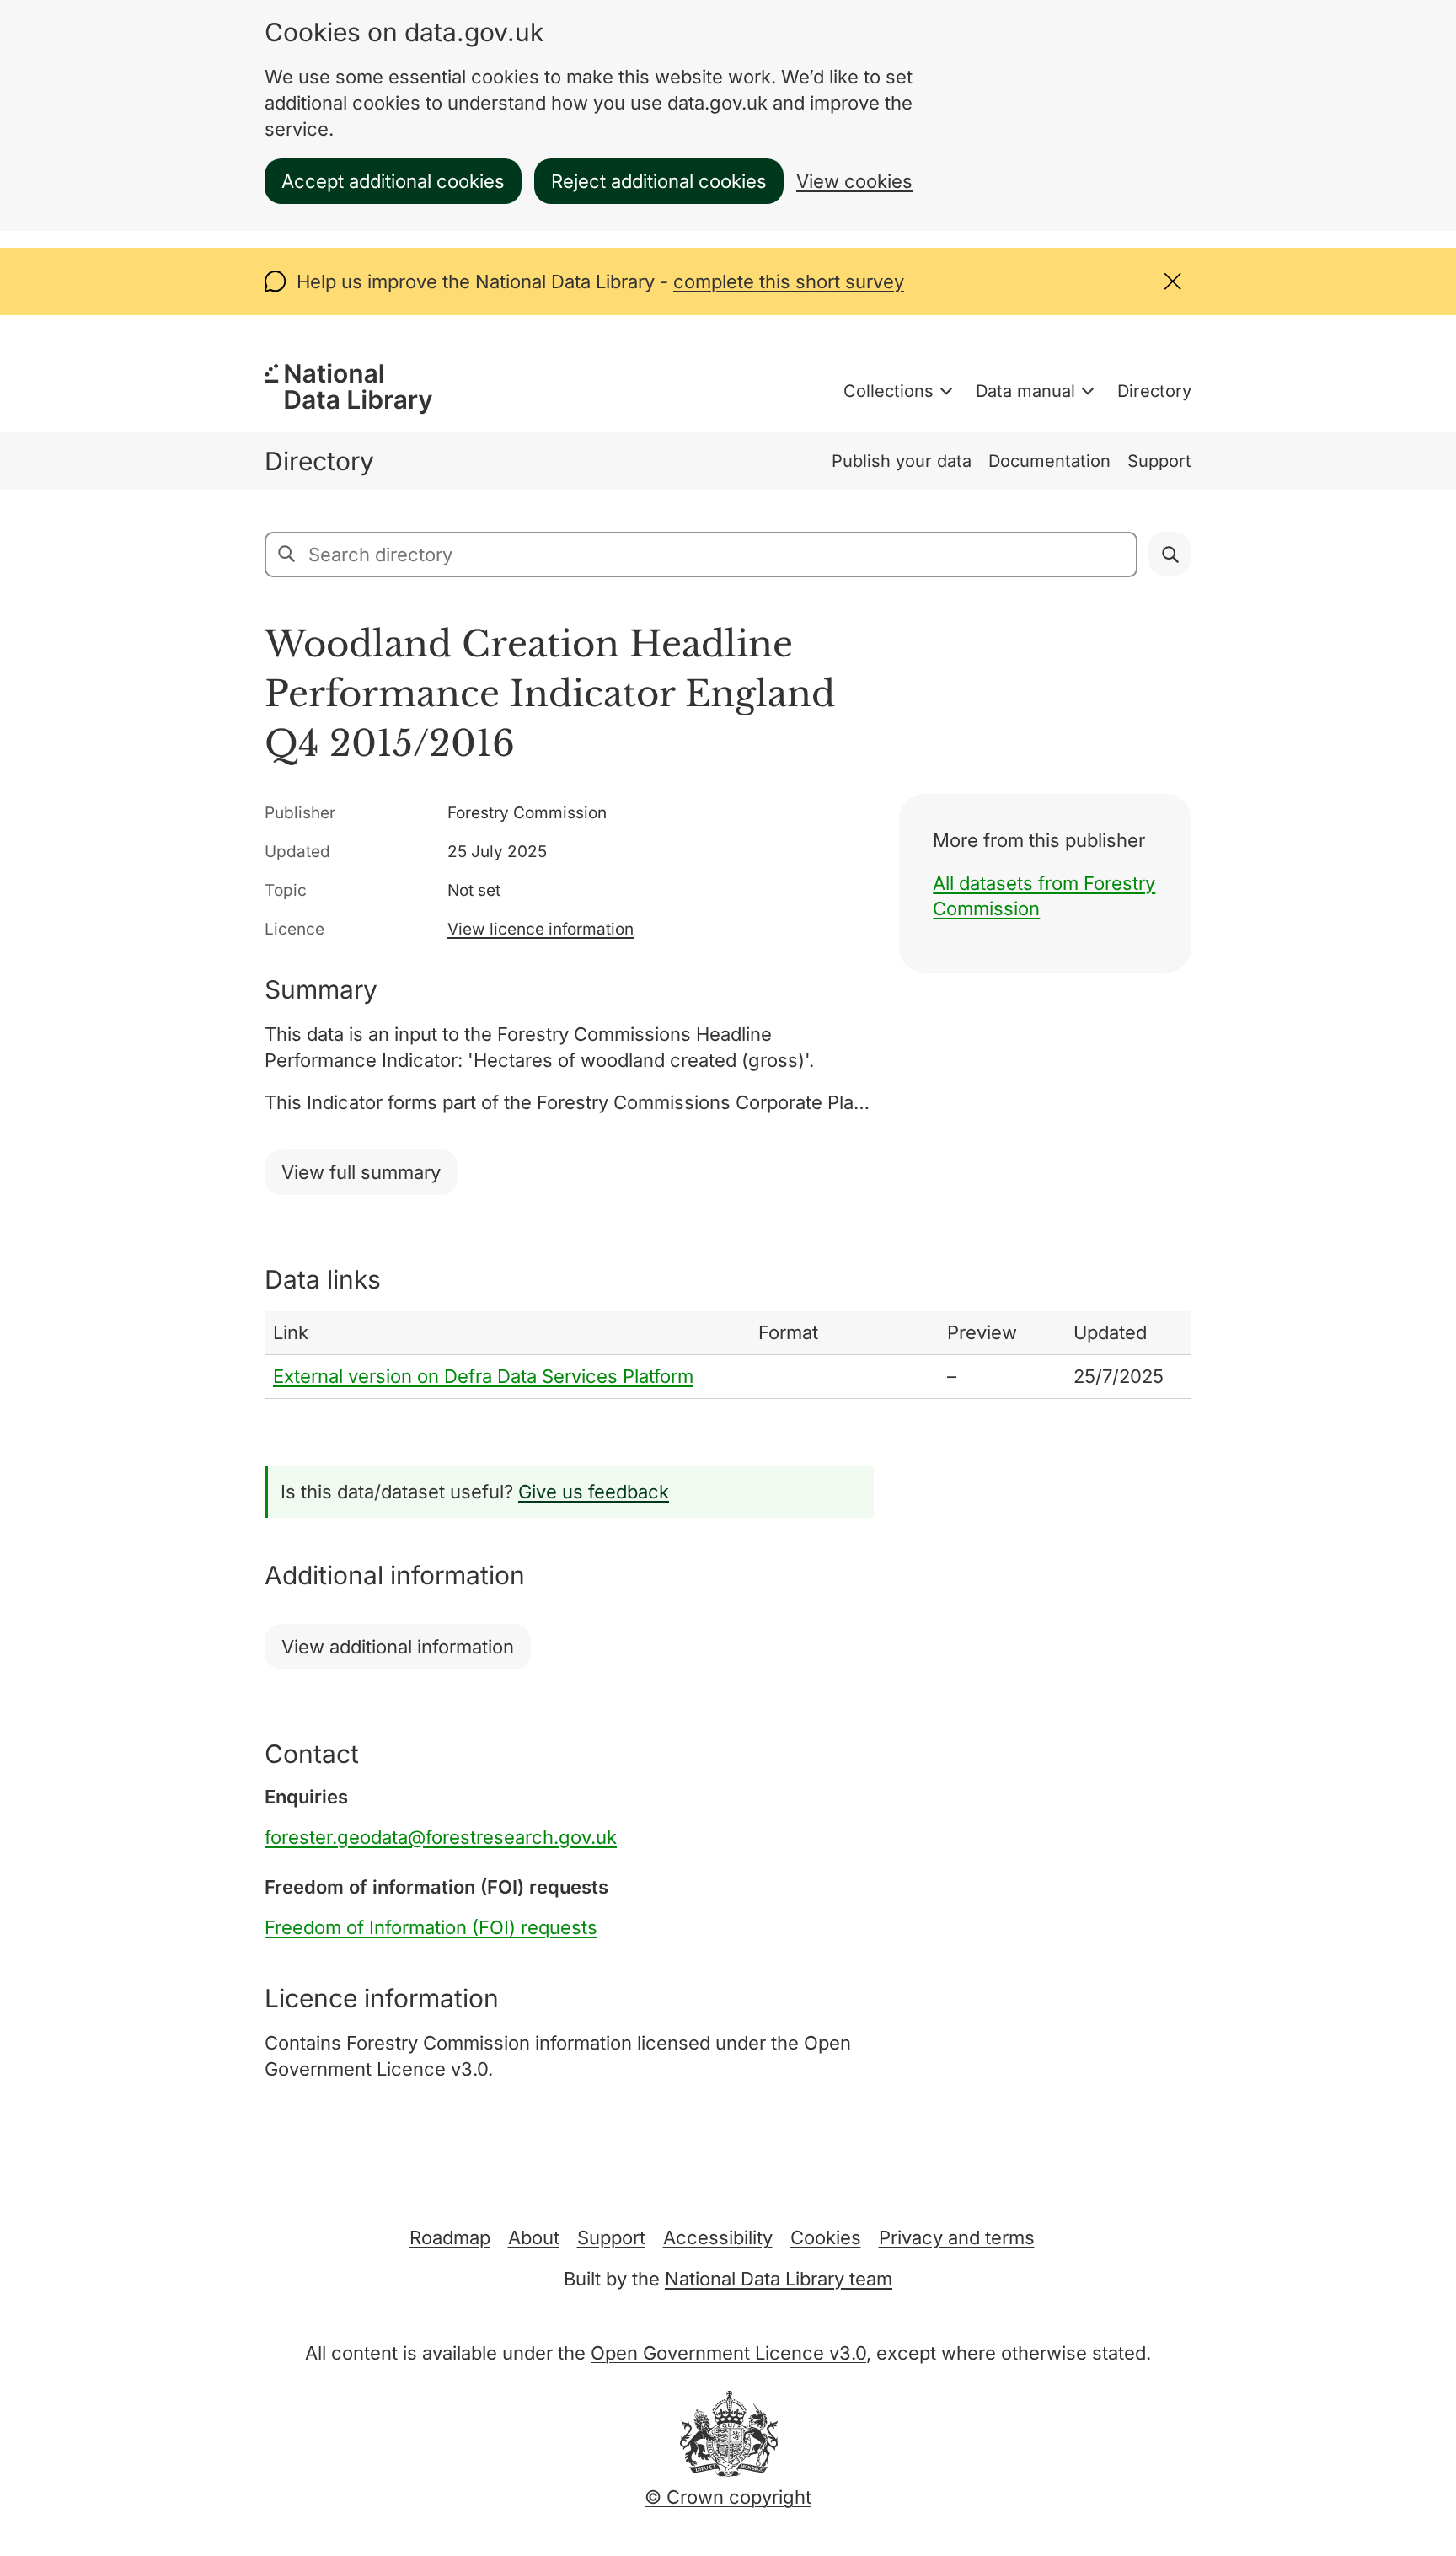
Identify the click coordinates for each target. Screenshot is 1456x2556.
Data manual (1025, 391)
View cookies (854, 181)
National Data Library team (779, 2279)
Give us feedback (594, 1492)
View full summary (361, 1172)
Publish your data (902, 461)
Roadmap (450, 2237)
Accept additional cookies (393, 181)
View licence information (541, 929)
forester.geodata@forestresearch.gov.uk (441, 1837)
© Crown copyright (728, 2497)
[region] (728, 1355)
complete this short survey (789, 281)
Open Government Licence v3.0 (728, 2353)
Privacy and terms (957, 2237)
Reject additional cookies (659, 181)
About (534, 2237)
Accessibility (718, 2237)
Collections (889, 391)
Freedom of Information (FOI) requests (431, 1927)
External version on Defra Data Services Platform (483, 1376)
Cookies (826, 2237)
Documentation (1049, 461)
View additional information (398, 1647)
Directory (1154, 391)
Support (1159, 461)
